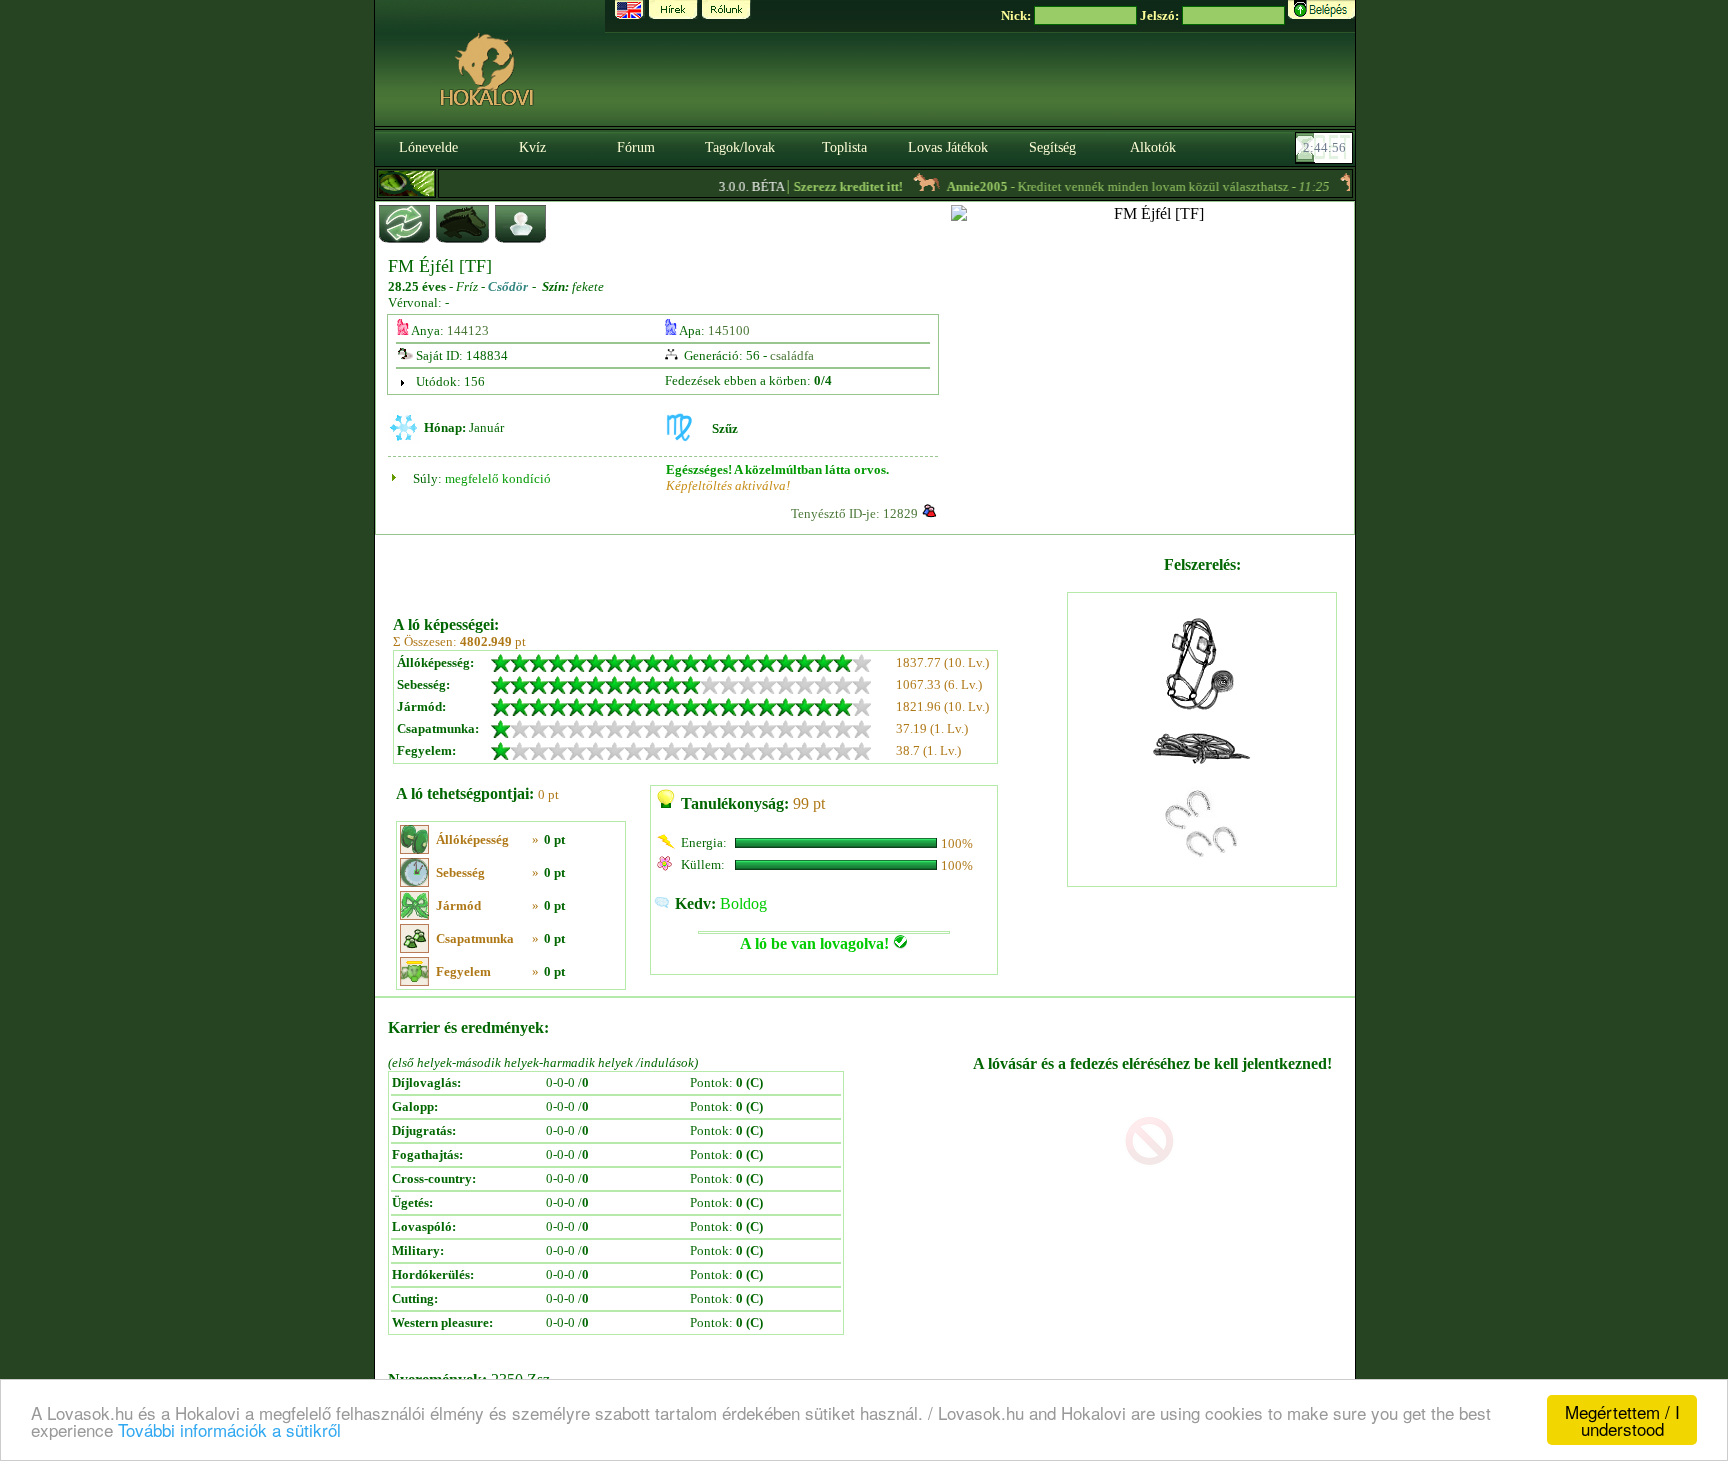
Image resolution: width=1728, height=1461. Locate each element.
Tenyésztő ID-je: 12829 (854, 513)
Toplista (844, 147)
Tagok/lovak (740, 147)
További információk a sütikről (229, 1429)
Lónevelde (428, 147)
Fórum (636, 147)
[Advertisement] (728, 568)
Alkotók (1153, 147)
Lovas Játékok (948, 147)
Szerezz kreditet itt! (827, 186)
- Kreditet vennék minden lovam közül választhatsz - (1117, 186)
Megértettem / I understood (1622, 1420)
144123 (468, 330)
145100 (729, 330)
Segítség (1052, 147)
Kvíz (532, 147)
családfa (792, 355)
